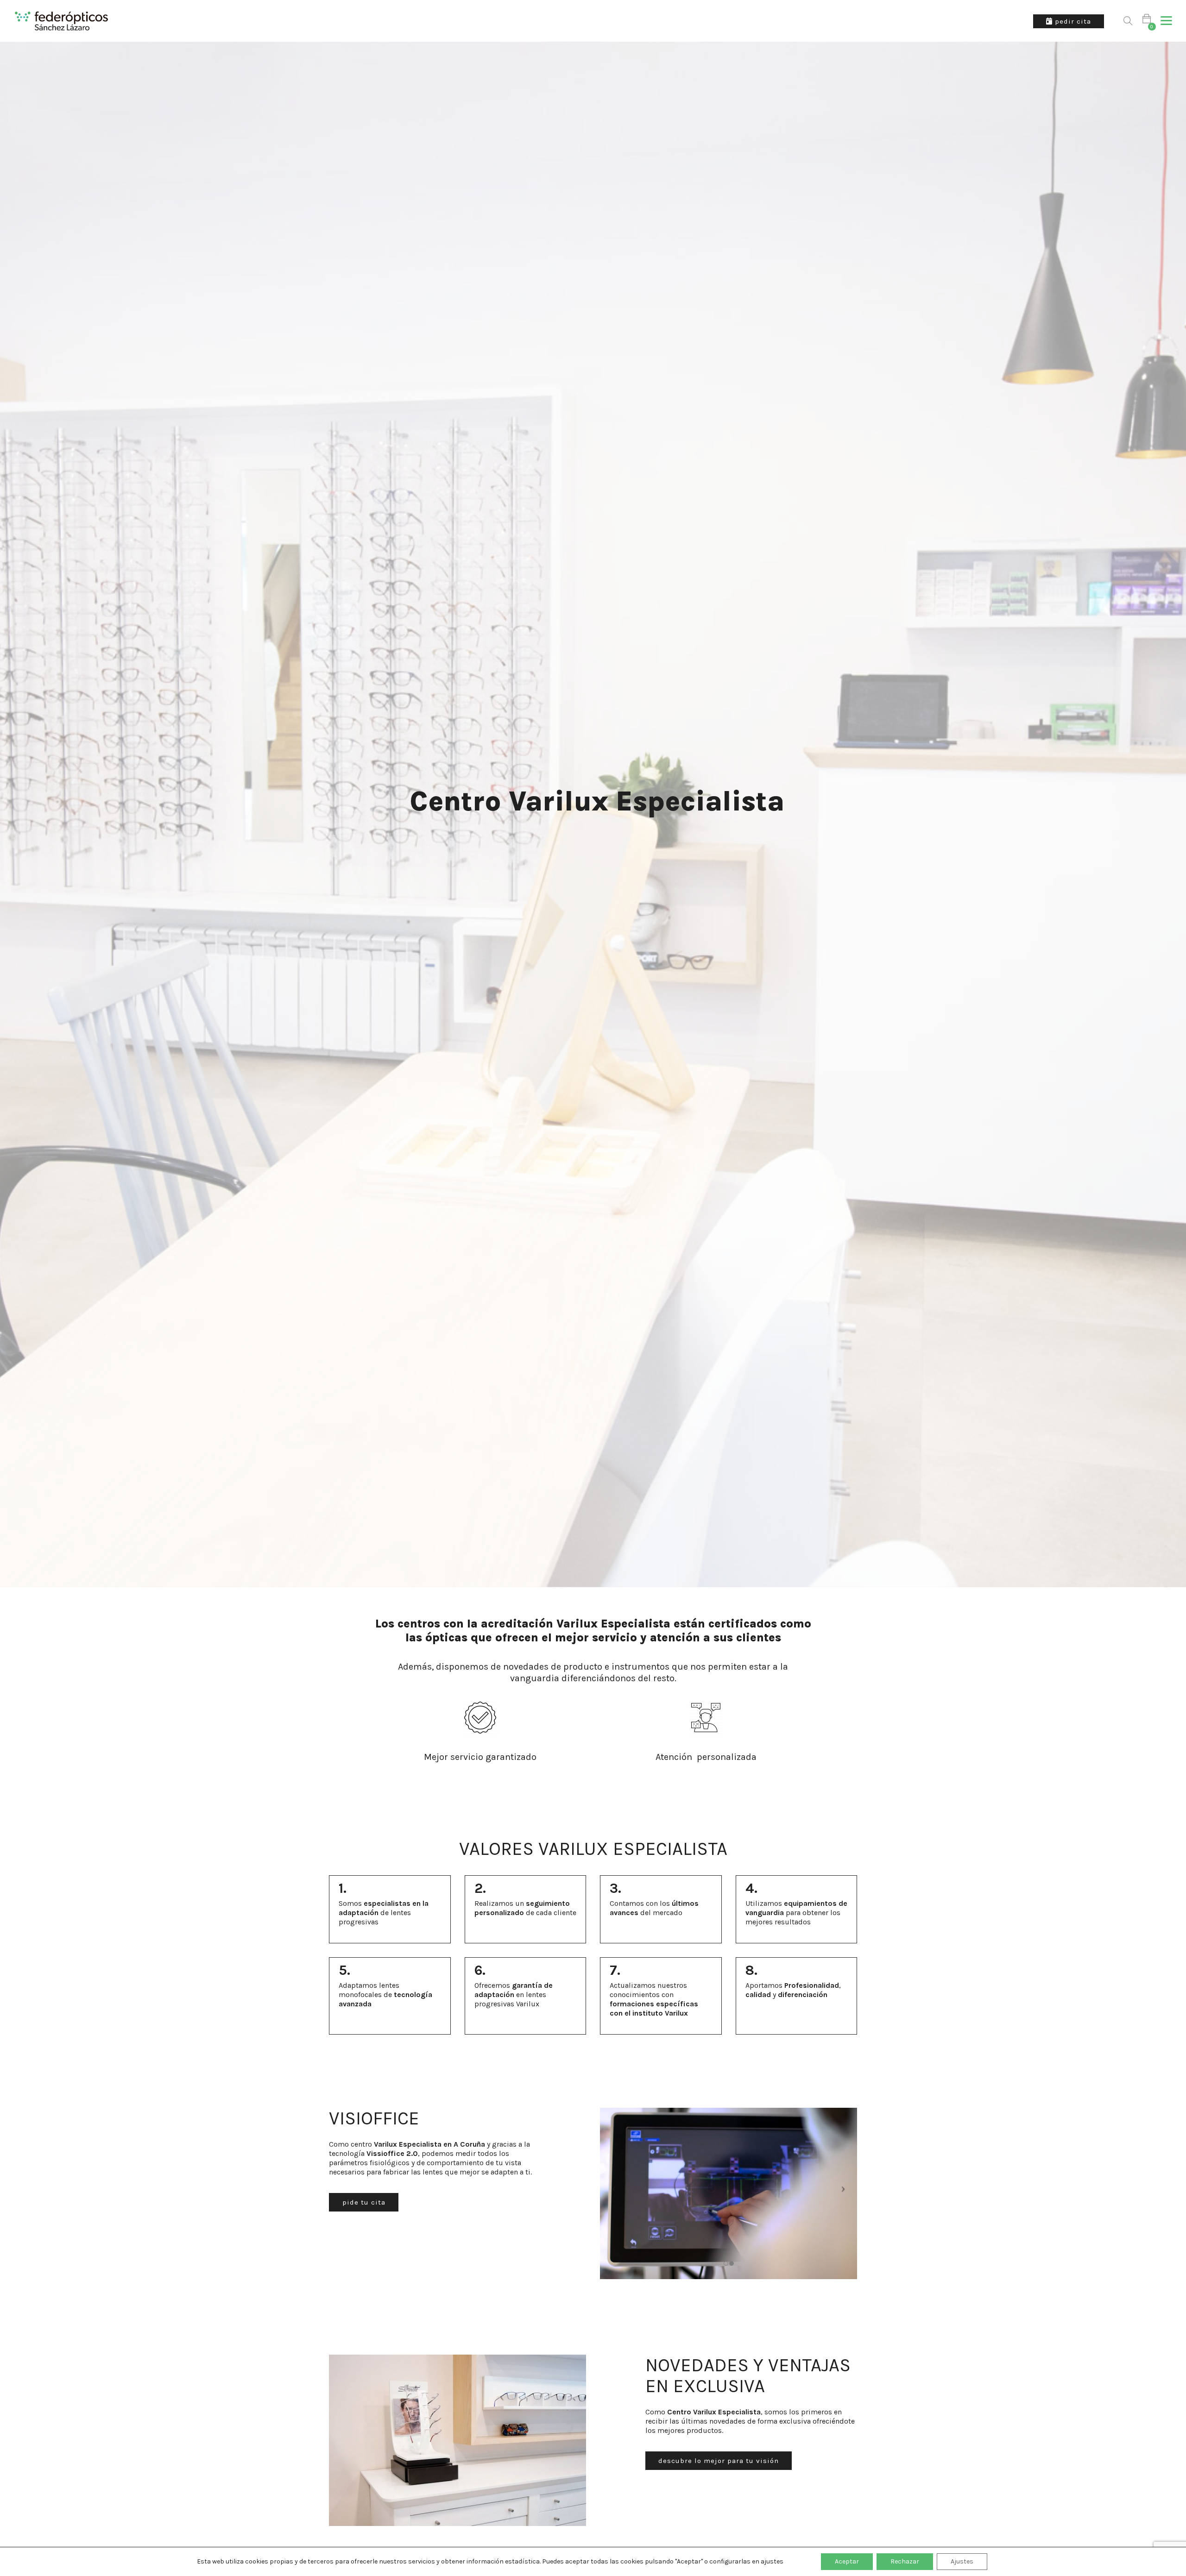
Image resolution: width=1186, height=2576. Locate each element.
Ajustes (962, 2561)
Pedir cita (1072, 21)
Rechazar (905, 2561)
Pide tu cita (364, 2202)
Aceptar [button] (847, 2561)
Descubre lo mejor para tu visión (719, 2461)
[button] (1166, 21)
